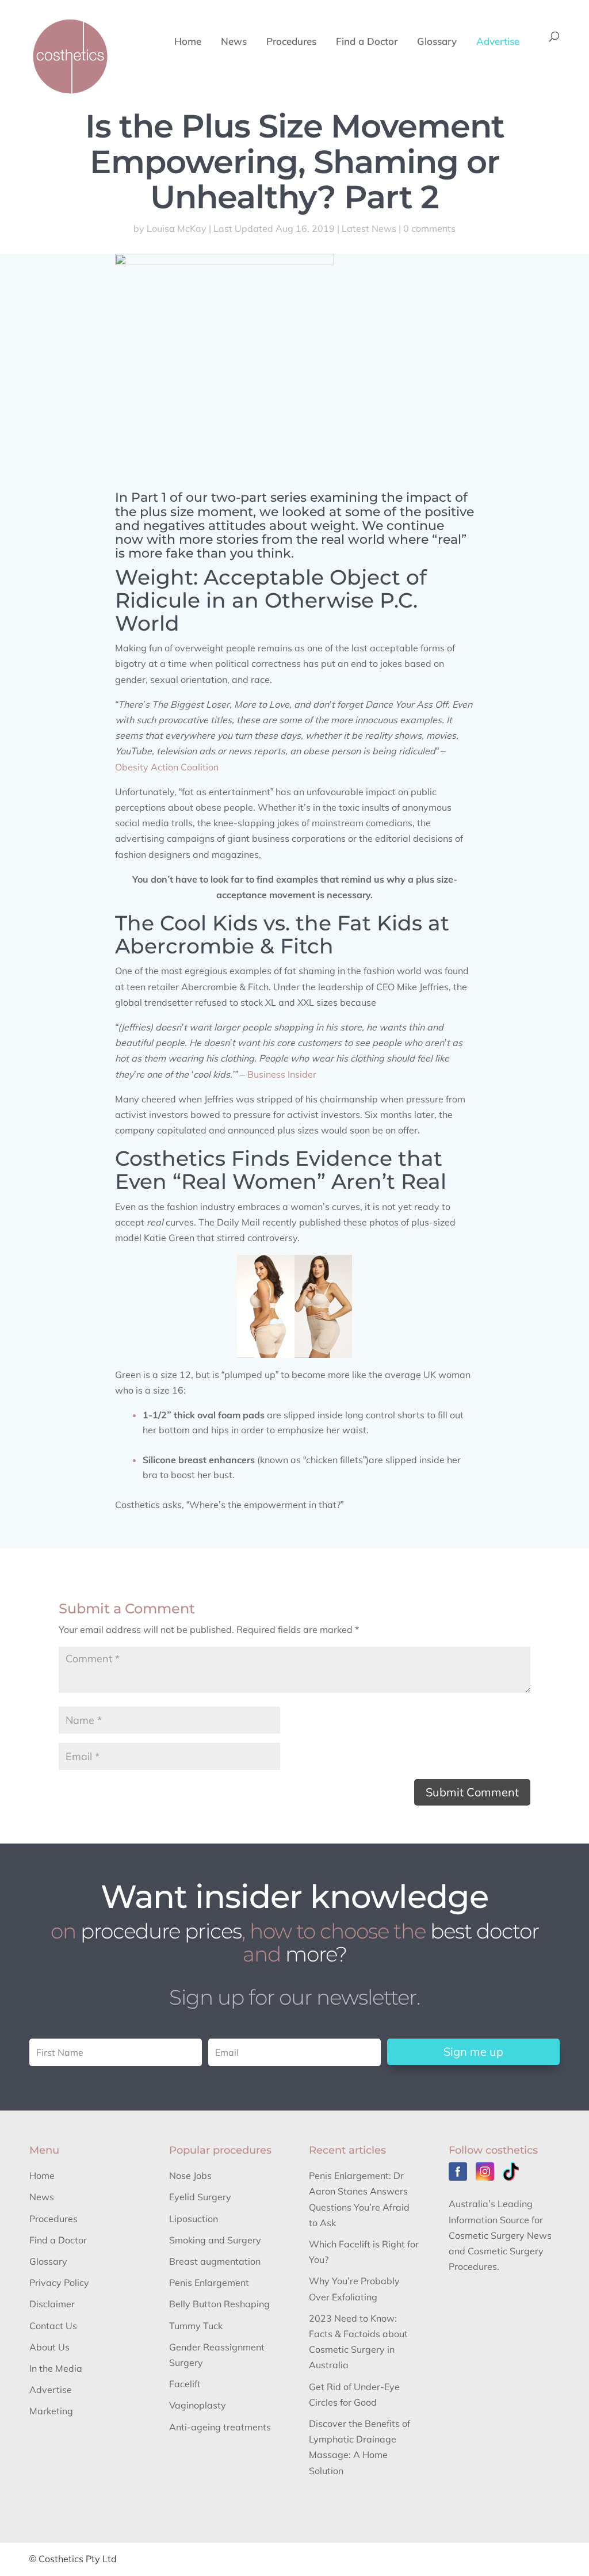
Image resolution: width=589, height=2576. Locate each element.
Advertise (498, 42)
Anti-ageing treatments (220, 2427)
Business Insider (282, 1074)
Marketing (51, 2411)
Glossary (437, 42)
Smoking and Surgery (215, 2240)
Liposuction (194, 2219)
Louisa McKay (177, 228)
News (234, 42)
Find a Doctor (367, 42)
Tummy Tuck (196, 2326)
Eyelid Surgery (200, 2197)
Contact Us (53, 2326)
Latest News (369, 228)
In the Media (56, 2368)
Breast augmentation (215, 2261)
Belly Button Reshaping (219, 2304)
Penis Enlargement (209, 2283)
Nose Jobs (190, 2176)
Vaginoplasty (198, 2405)
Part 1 (149, 497)
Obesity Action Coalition (167, 767)
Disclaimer (52, 2304)
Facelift (185, 2384)
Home (188, 42)
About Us (49, 2347)
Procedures (291, 42)
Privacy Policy (59, 2283)
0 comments (429, 228)
